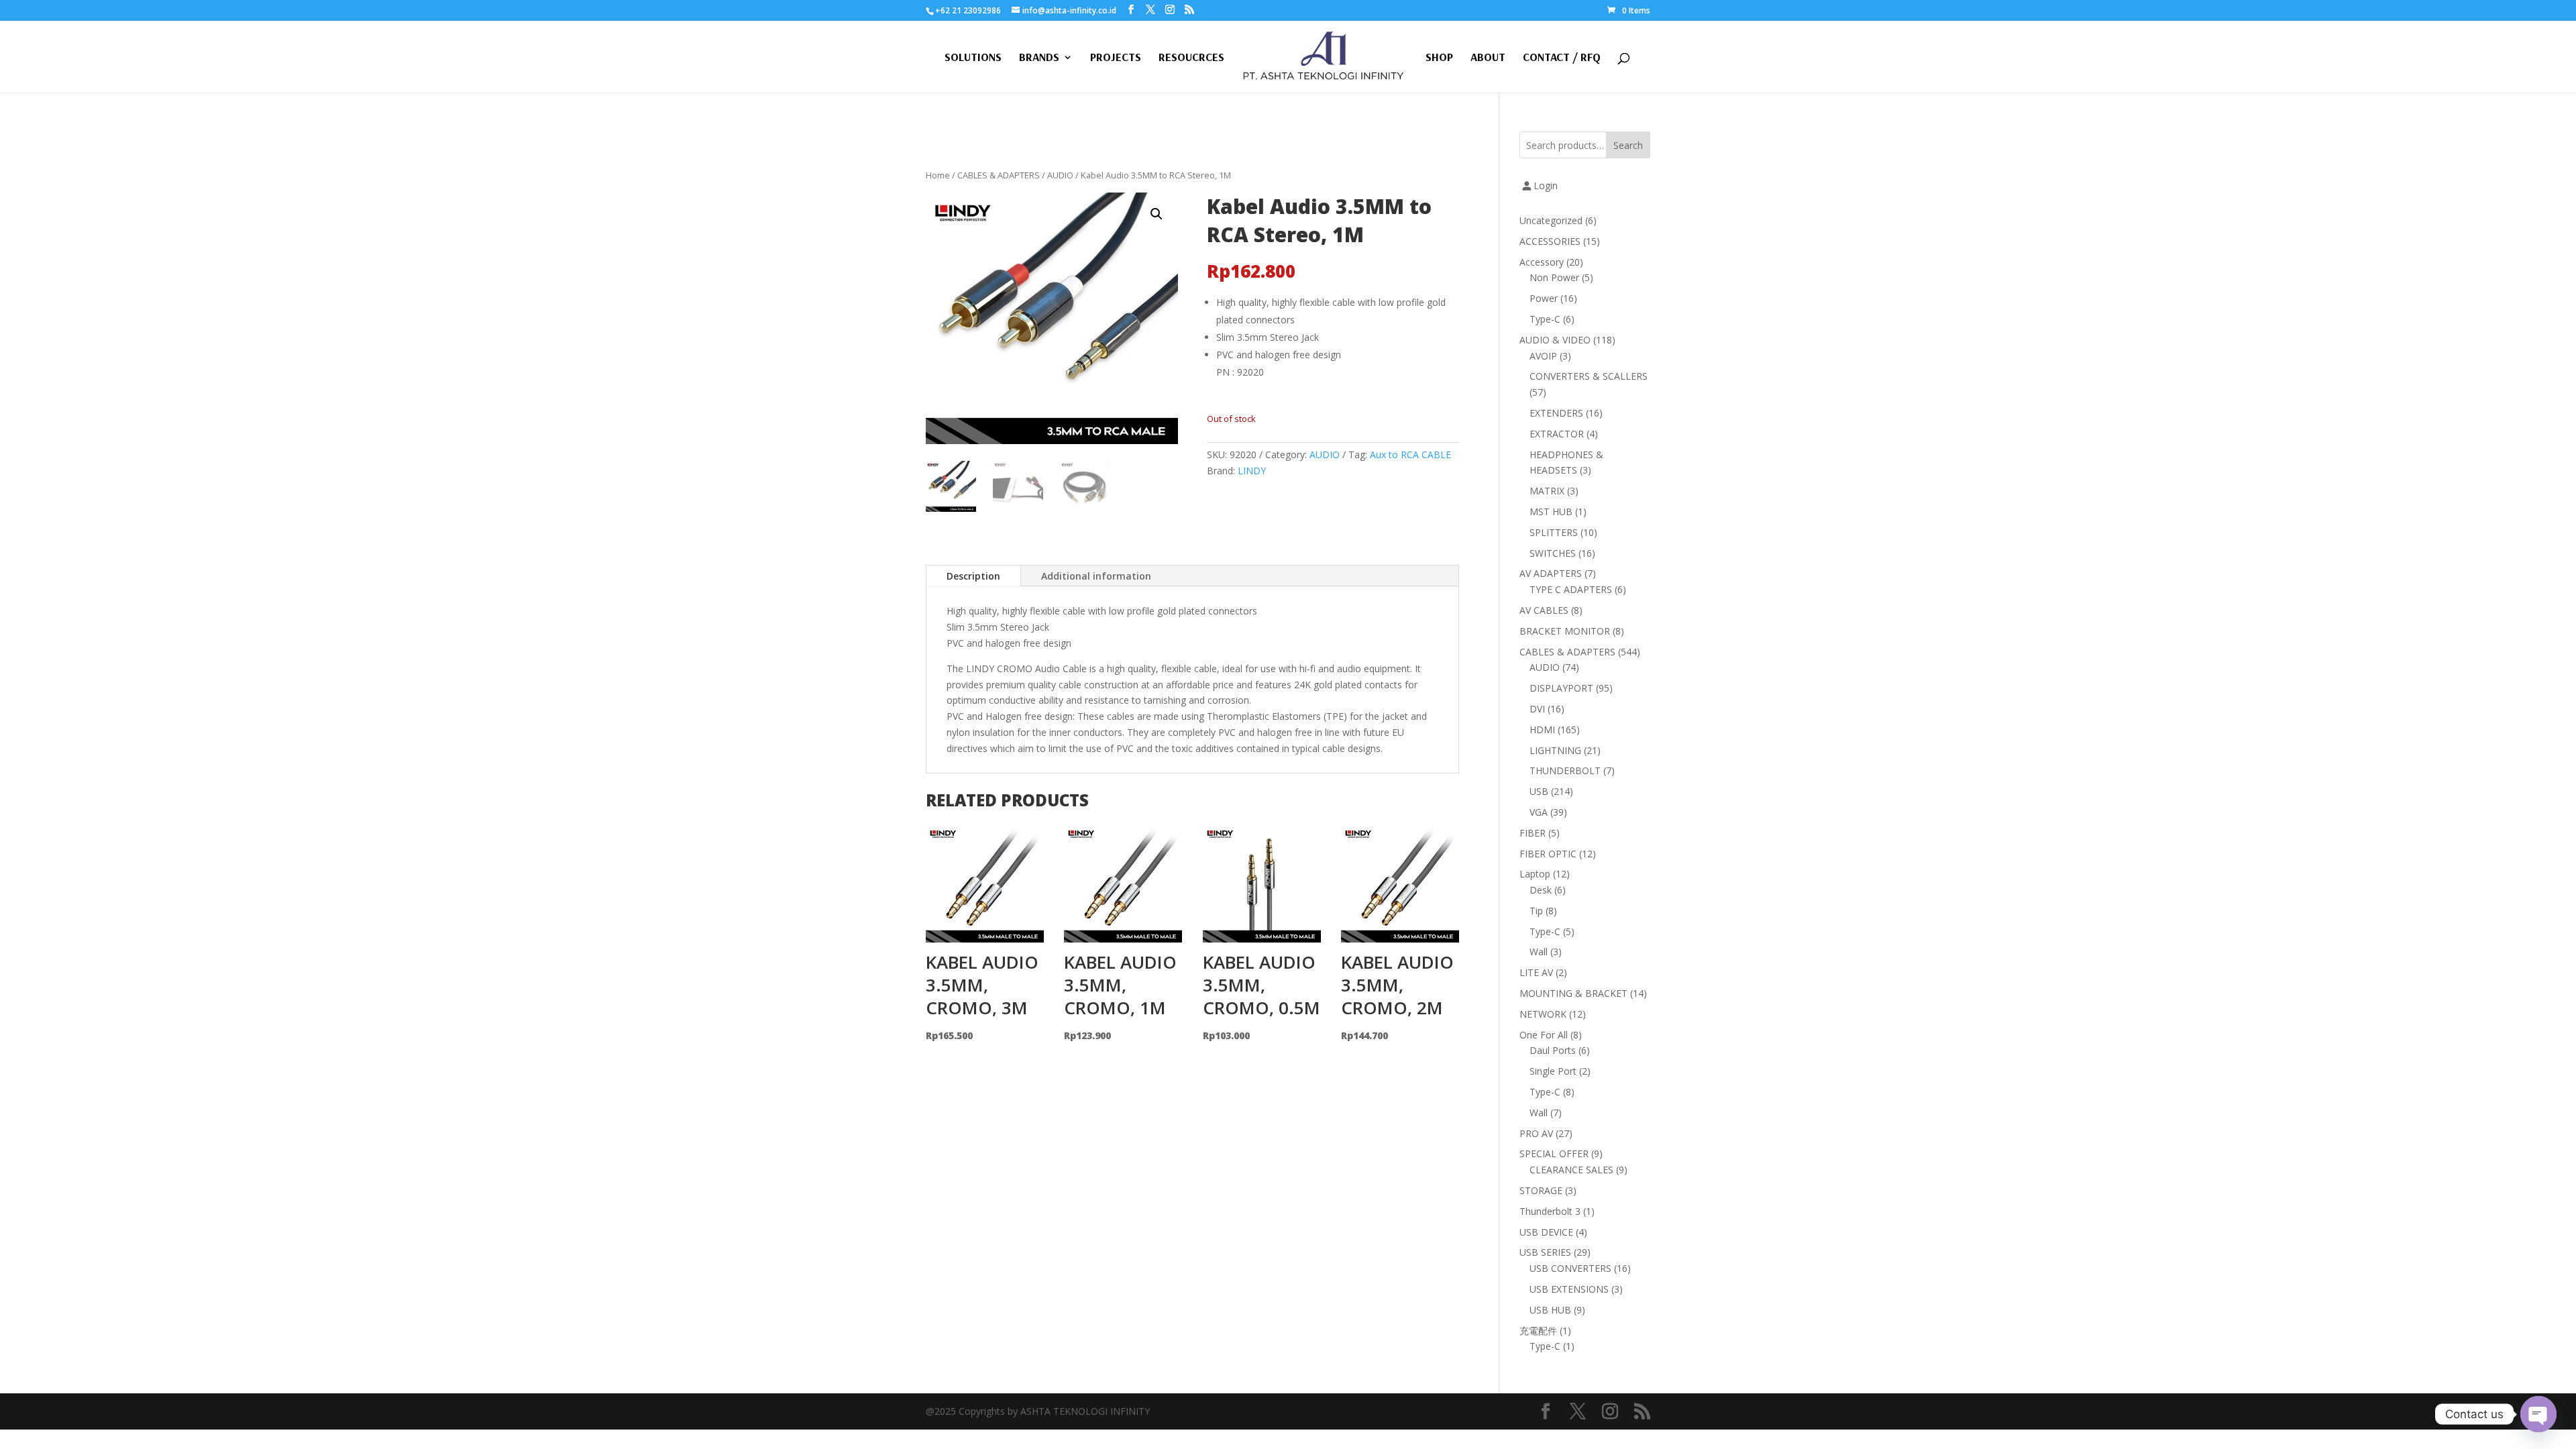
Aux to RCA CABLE (1410, 454)
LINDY (1252, 471)
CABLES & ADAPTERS (999, 175)
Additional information (1096, 576)
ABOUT (1488, 58)
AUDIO (1060, 175)
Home (938, 175)
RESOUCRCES (1191, 58)
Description (973, 576)
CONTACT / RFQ (1562, 58)
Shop (1439, 58)
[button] (1157, 214)
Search (1628, 145)
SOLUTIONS (973, 58)
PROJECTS (1116, 58)
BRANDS (1039, 58)
